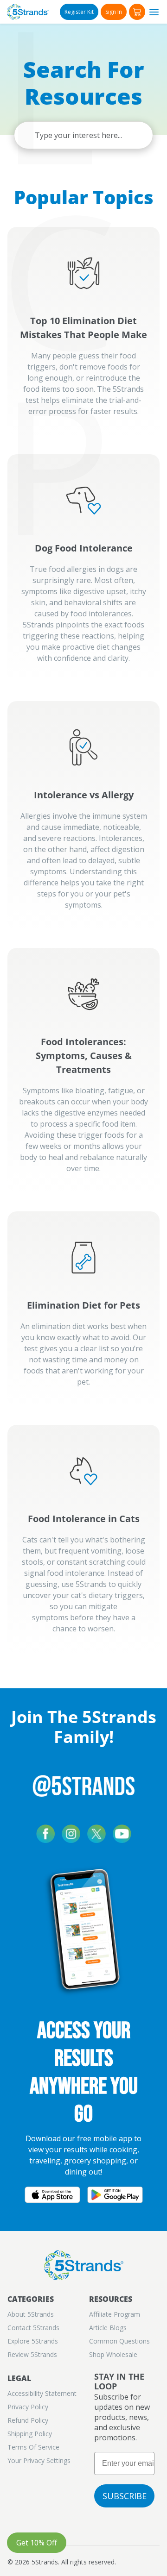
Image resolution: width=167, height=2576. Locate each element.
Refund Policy (28, 2420)
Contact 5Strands (33, 2328)
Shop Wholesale (113, 2354)
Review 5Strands (32, 2354)
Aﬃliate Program (115, 2314)
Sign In (114, 12)
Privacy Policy (28, 2407)
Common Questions (119, 2341)
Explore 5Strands (33, 2341)
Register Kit (79, 12)
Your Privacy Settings (39, 2460)
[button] (137, 12)
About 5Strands (31, 2314)
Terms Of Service (33, 2447)
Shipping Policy (30, 2434)
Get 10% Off (37, 2543)
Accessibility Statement (42, 2393)
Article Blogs (108, 2328)
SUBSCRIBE (125, 2496)
